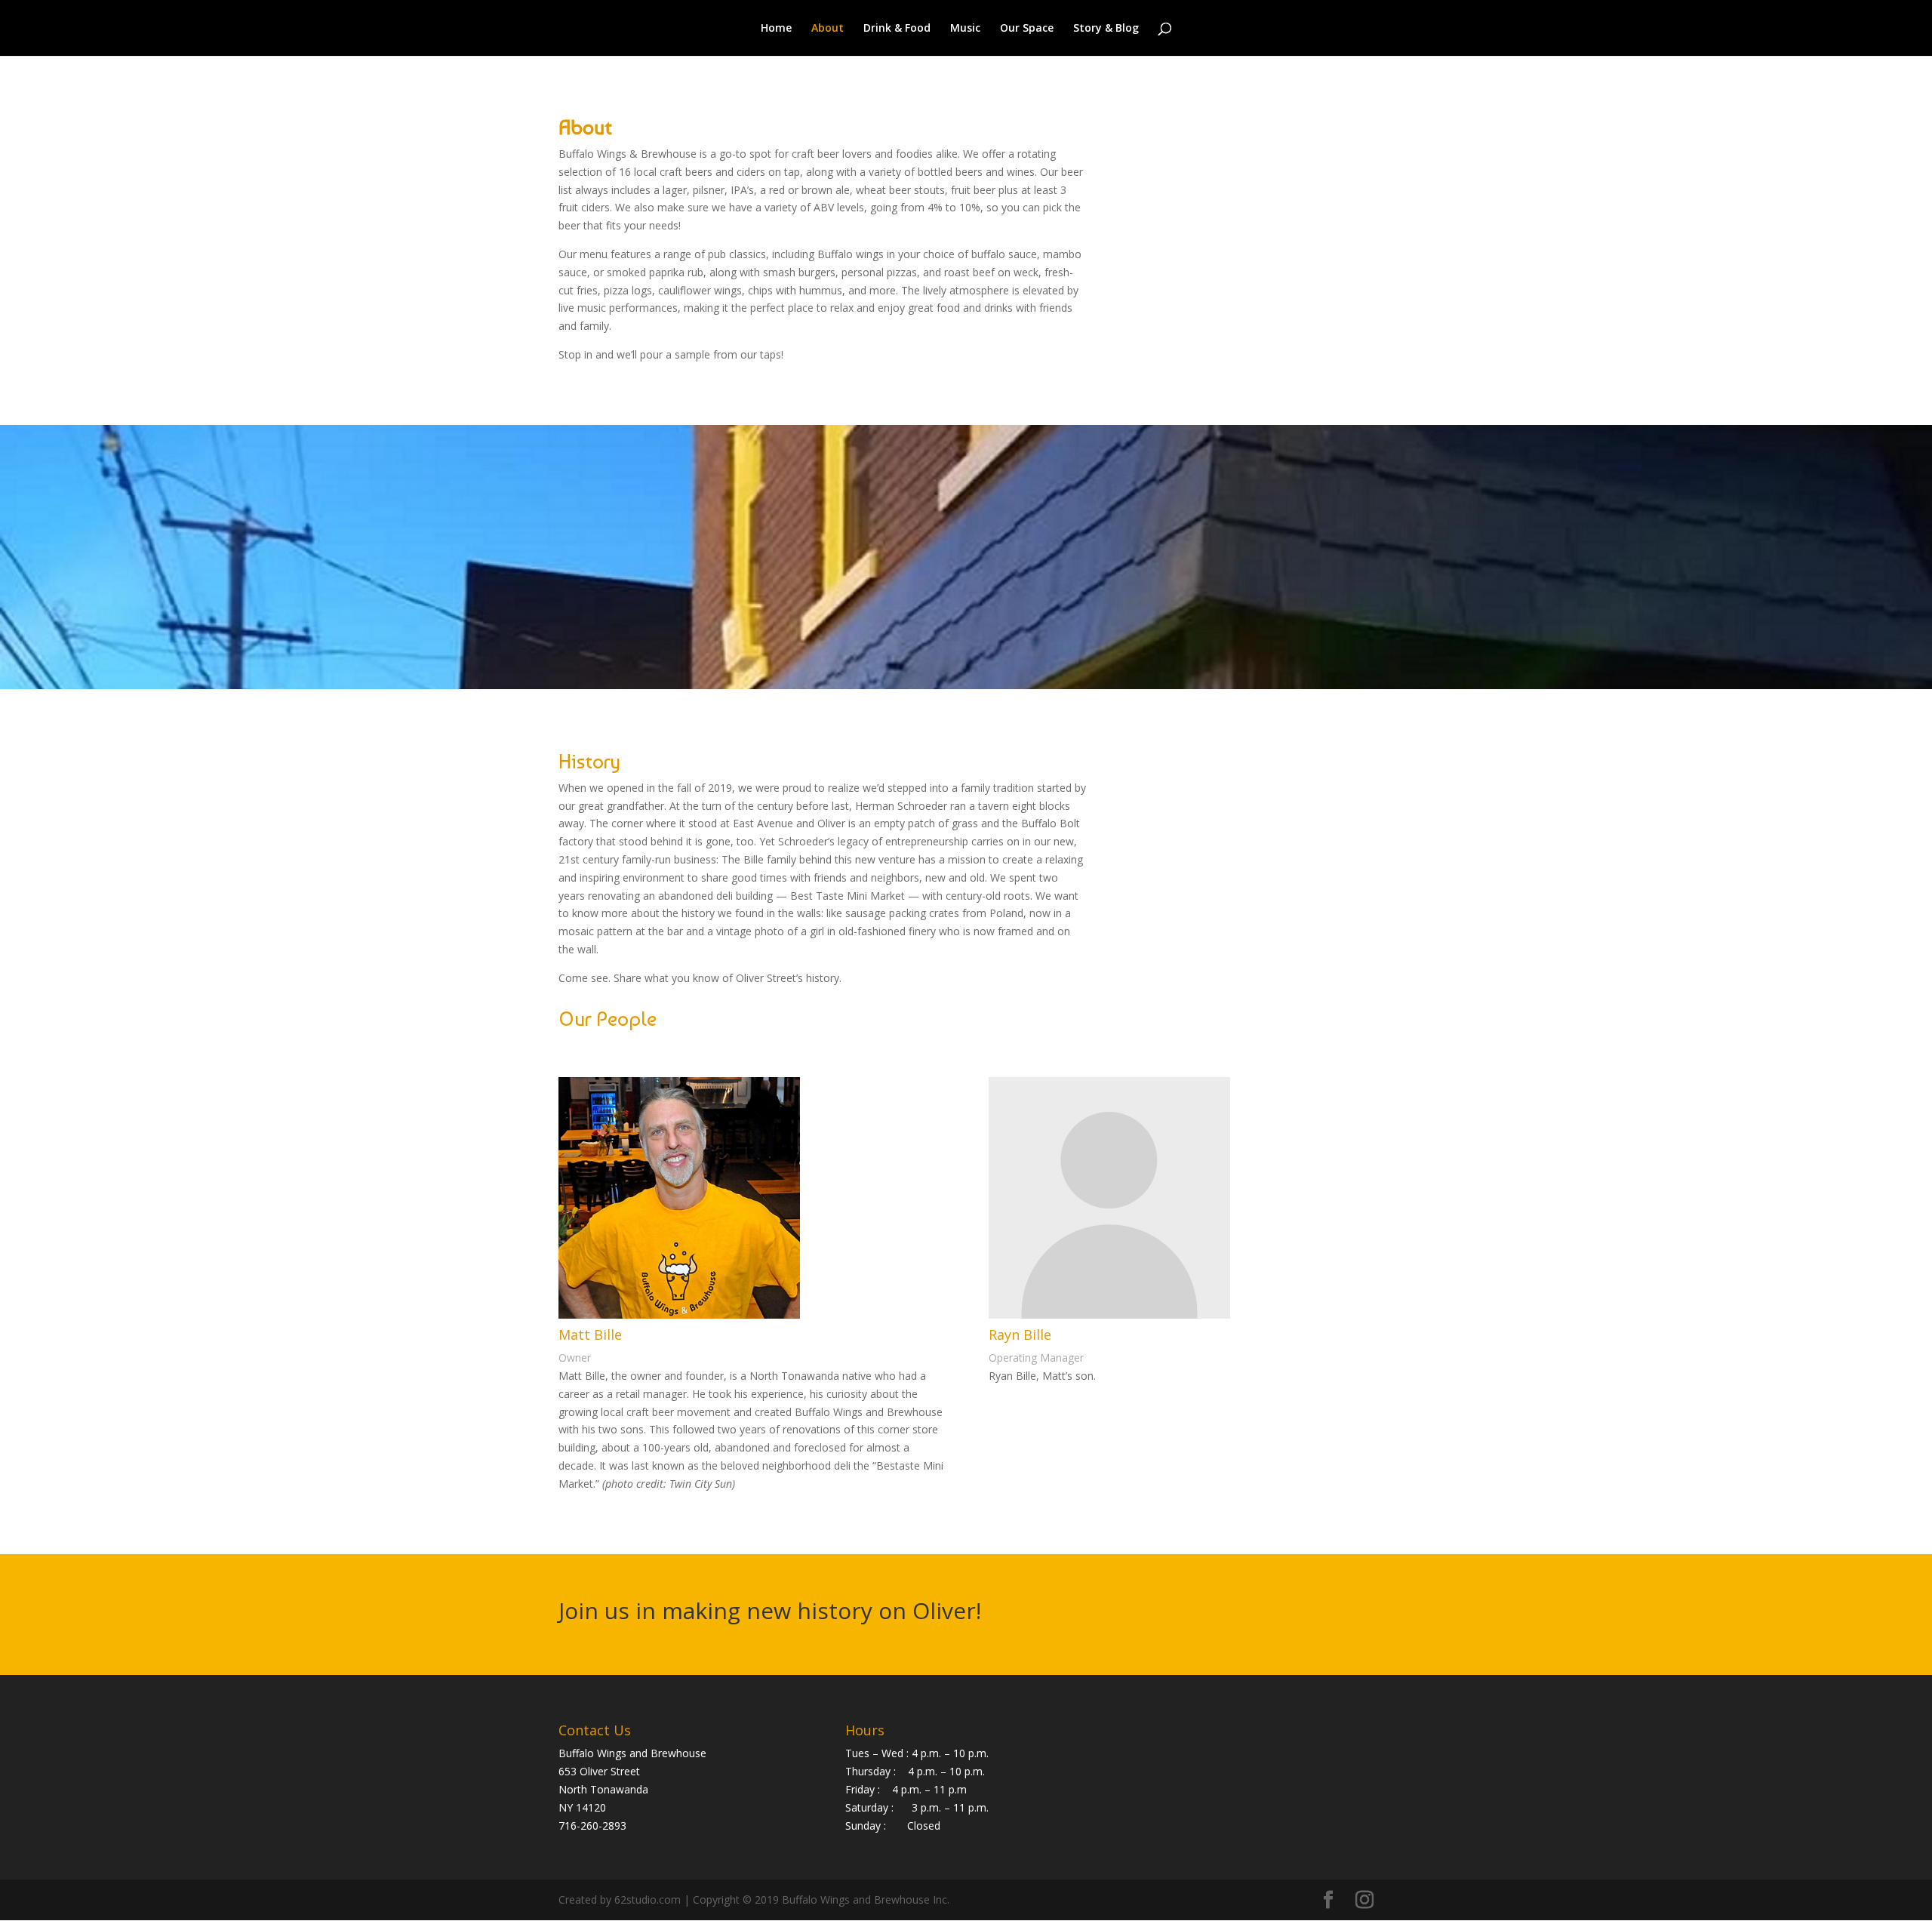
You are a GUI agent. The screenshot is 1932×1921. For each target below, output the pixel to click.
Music (965, 29)
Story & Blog (1106, 29)
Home (776, 29)
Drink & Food (897, 29)
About (828, 29)
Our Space (1027, 29)
